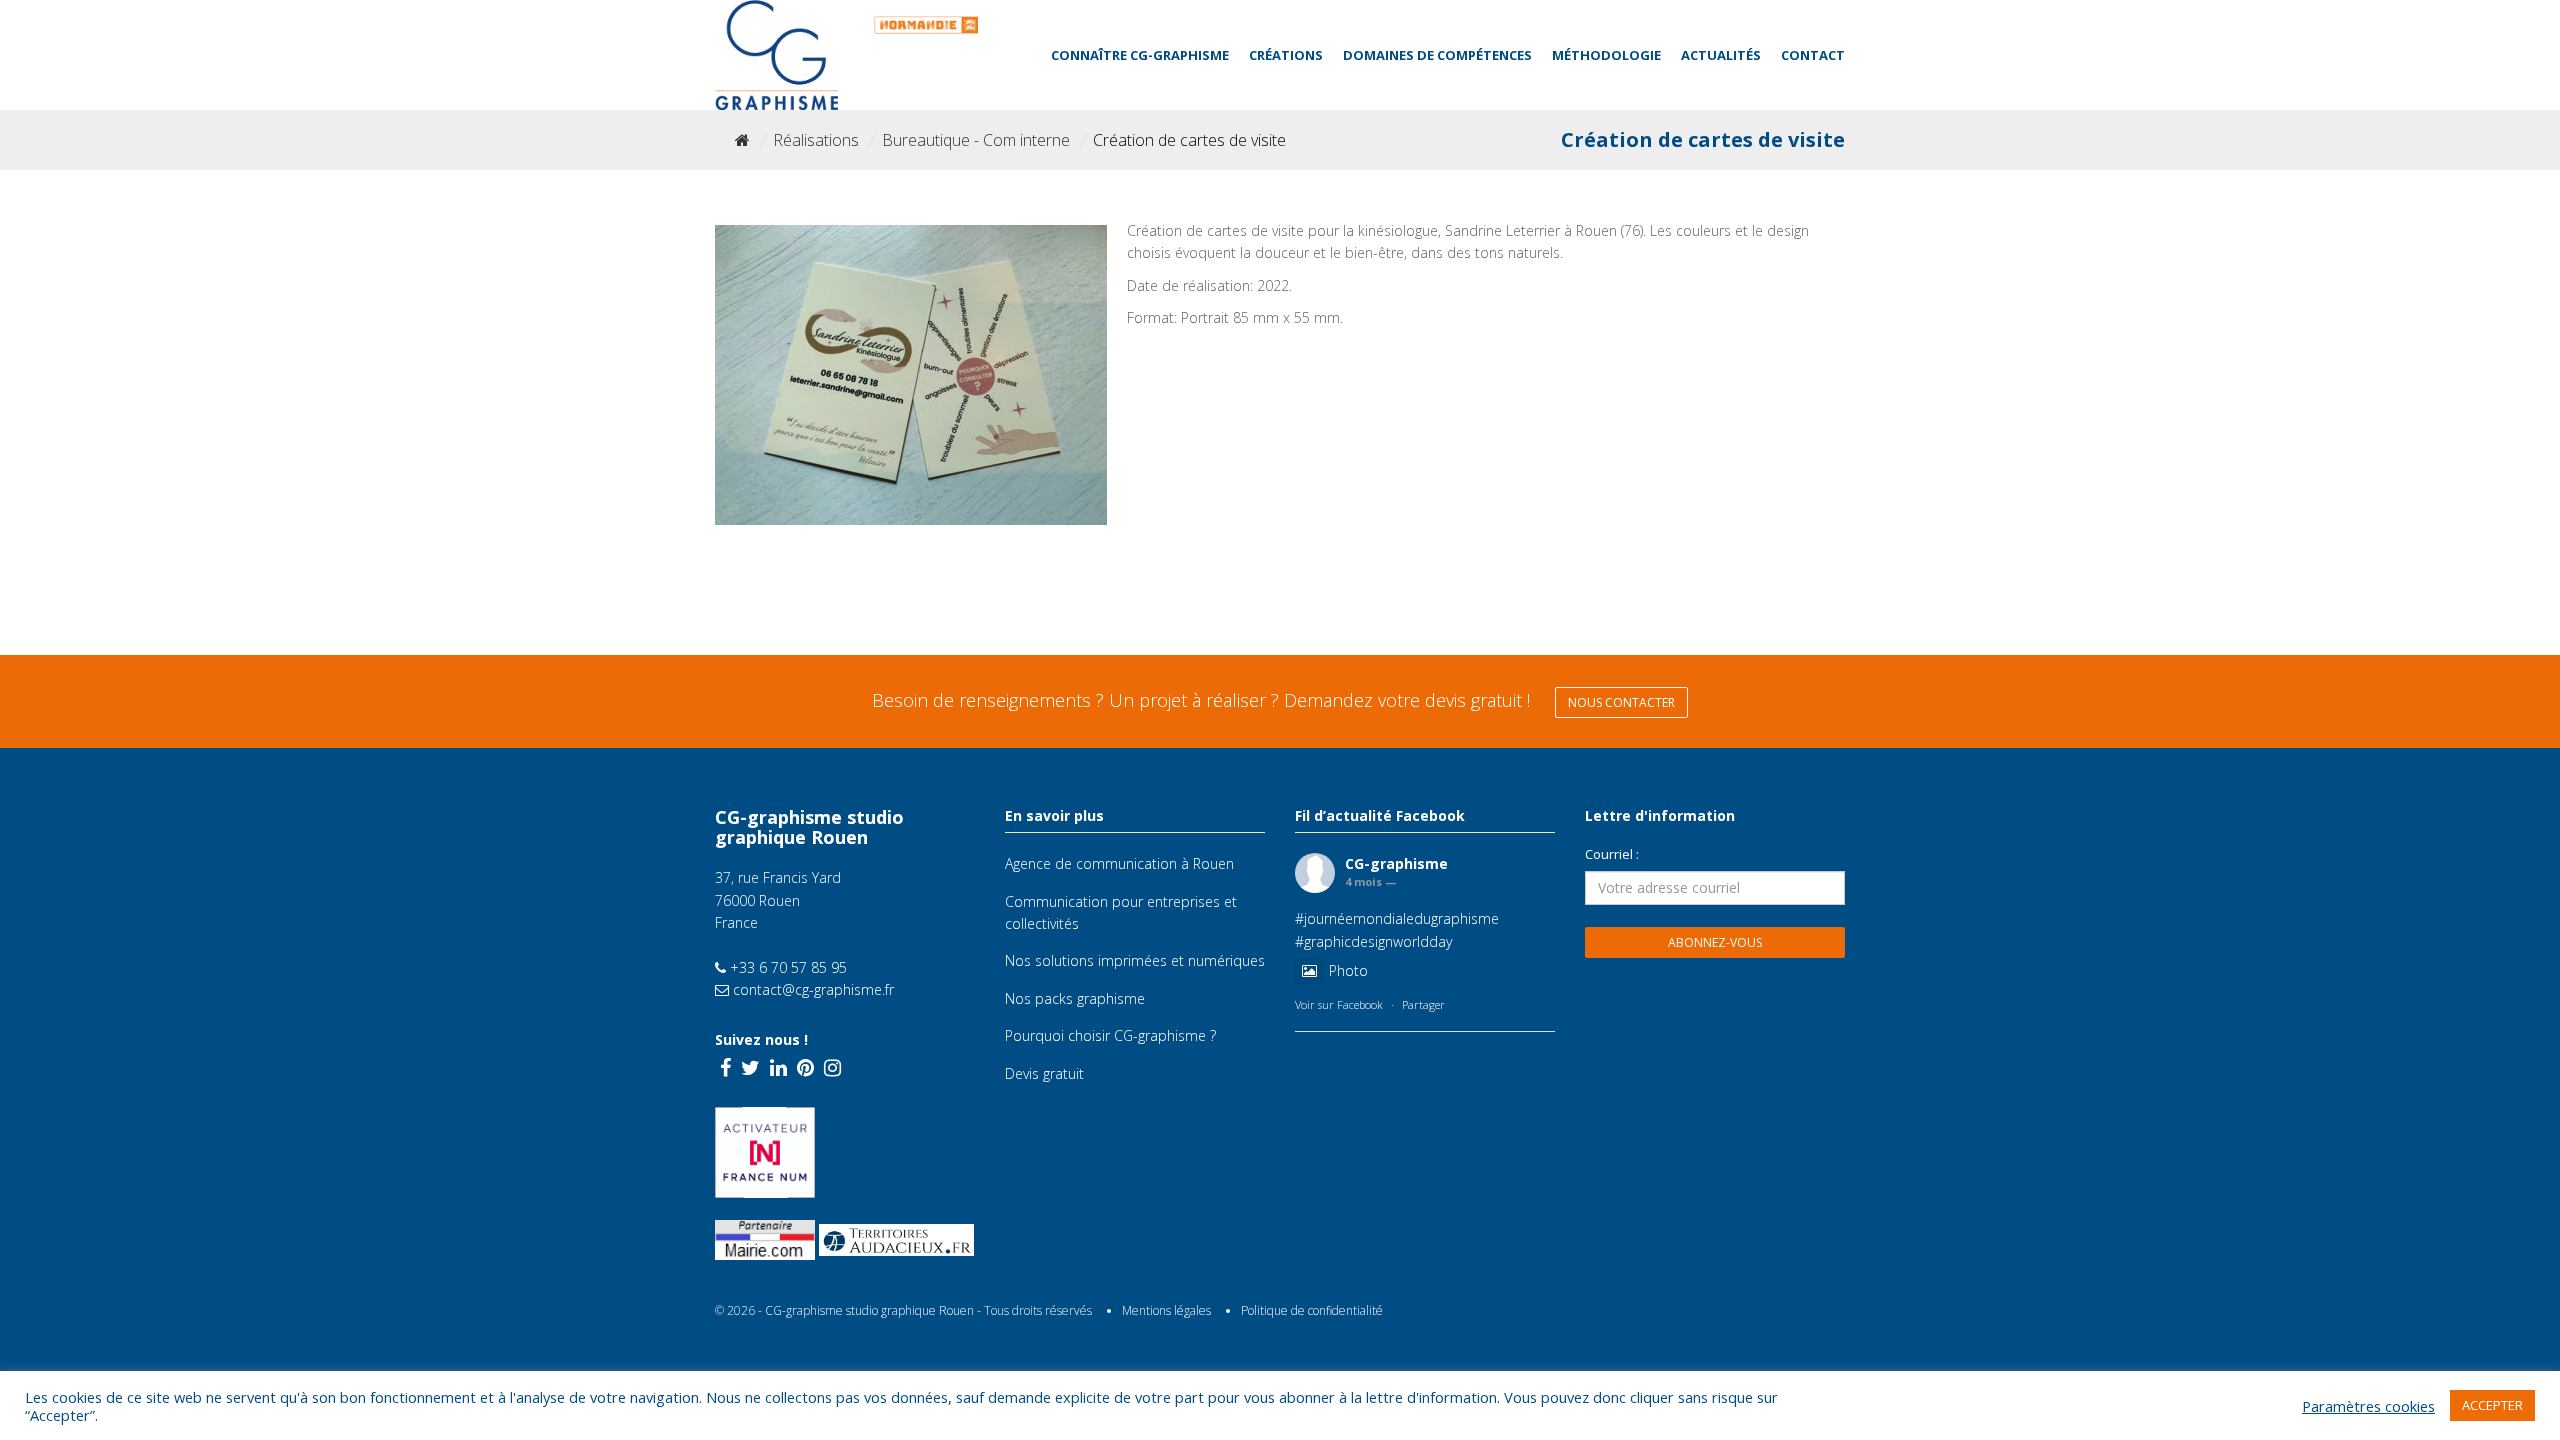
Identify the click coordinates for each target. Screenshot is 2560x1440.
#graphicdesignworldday (1373, 941)
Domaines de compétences (1437, 55)
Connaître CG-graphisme (1140, 55)
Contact (1813, 55)
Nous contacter (1621, 702)
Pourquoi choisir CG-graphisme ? (1110, 1035)
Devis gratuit (1044, 1073)
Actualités (1721, 55)
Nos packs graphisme (1075, 998)
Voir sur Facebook (1339, 1004)
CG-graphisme (1396, 863)
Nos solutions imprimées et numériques (1135, 960)
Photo (1348, 970)
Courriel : (1612, 854)
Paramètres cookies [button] (2368, 1406)
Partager (1423, 1004)
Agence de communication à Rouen (1119, 863)
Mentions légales (1166, 1310)
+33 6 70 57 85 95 (786, 967)
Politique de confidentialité (1312, 1310)
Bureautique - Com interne (976, 140)
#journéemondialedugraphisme (1397, 918)
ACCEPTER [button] (2492, 1405)
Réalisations (816, 140)
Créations (1286, 55)
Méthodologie (1606, 55)
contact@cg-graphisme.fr (811, 989)
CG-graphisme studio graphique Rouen (869, 1310)
